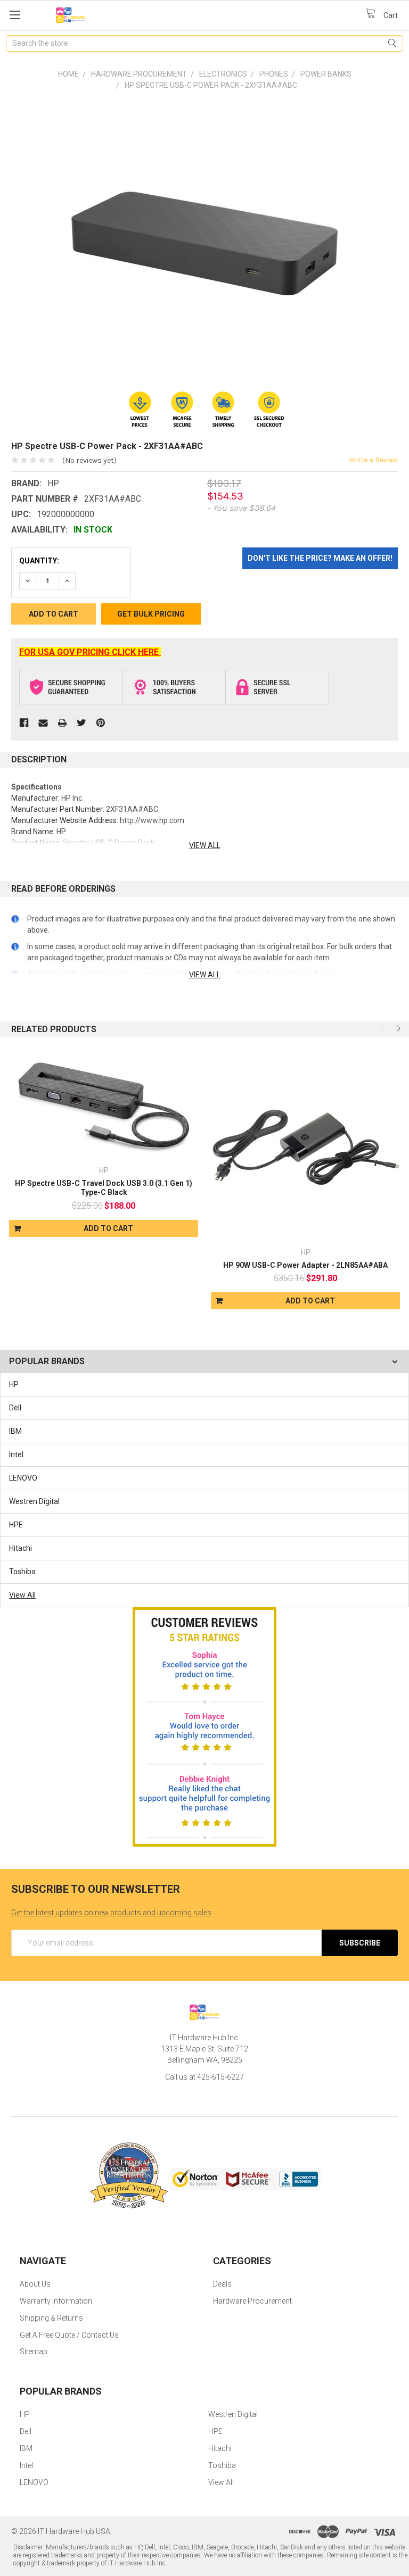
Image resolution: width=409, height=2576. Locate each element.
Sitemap (34, 2351)
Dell (15, 1408)
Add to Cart (108, 1228)
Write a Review (373, 460)
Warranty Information (56, 2301)
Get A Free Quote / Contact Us (69, 2335)
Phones (274, 74)
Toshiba (22, 1572)
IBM (15, 1431)
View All (22, 1595)
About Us (35, 2284)
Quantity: (39, 561)
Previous (383, 1028)
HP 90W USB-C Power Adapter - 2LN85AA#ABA (305, 1265)
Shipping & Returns (51, 2318)
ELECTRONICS (223, 74)
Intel (16, 1455)
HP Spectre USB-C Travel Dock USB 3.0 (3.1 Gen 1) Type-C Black (104, 1188)
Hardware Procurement (139, 74)
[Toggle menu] (15, 15)
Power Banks (326, 74)
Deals (222, 2284)
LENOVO (23, 1478)
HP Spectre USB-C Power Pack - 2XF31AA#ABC (211, 85)
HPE (16, 1525)
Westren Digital (34, 1501)
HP (14, 1384)
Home (68, 74)
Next (397, 1028)
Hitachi (21, 1548)
